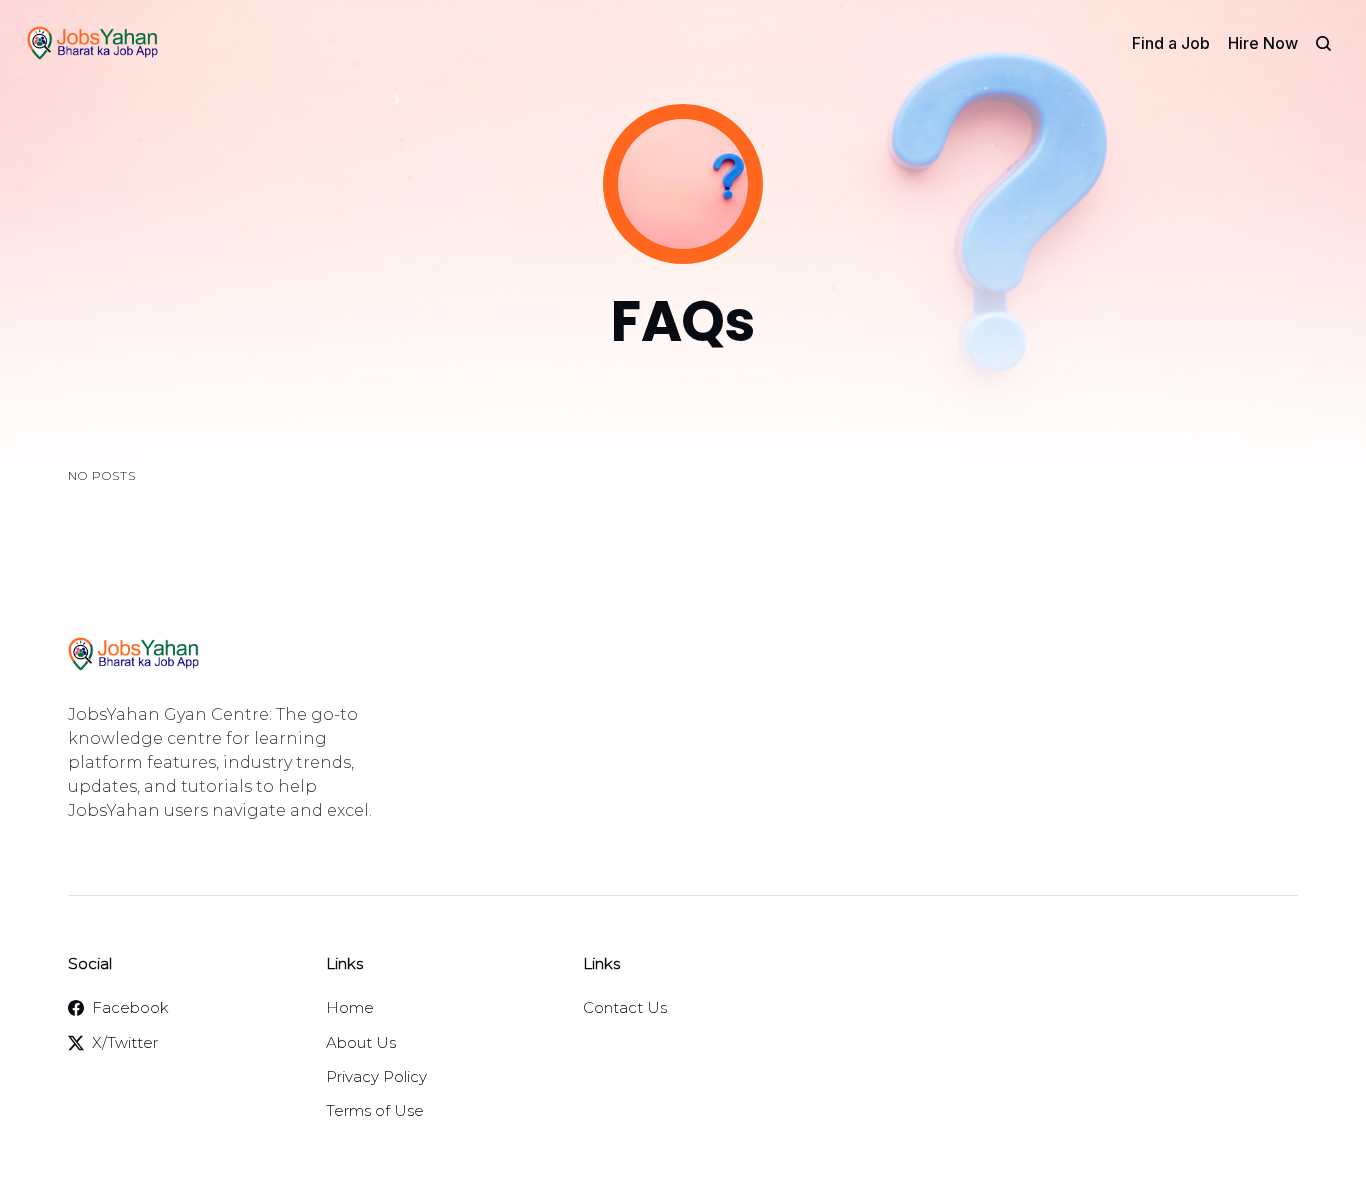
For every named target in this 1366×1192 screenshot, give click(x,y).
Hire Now (1263, 43)
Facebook (130, 1007)
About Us (361, 1042)
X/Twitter (125, 1042)
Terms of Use (375, 1110)
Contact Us (625, 1007)
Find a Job (1171, 43)
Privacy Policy (376, 1076)
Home (350, 1007)
